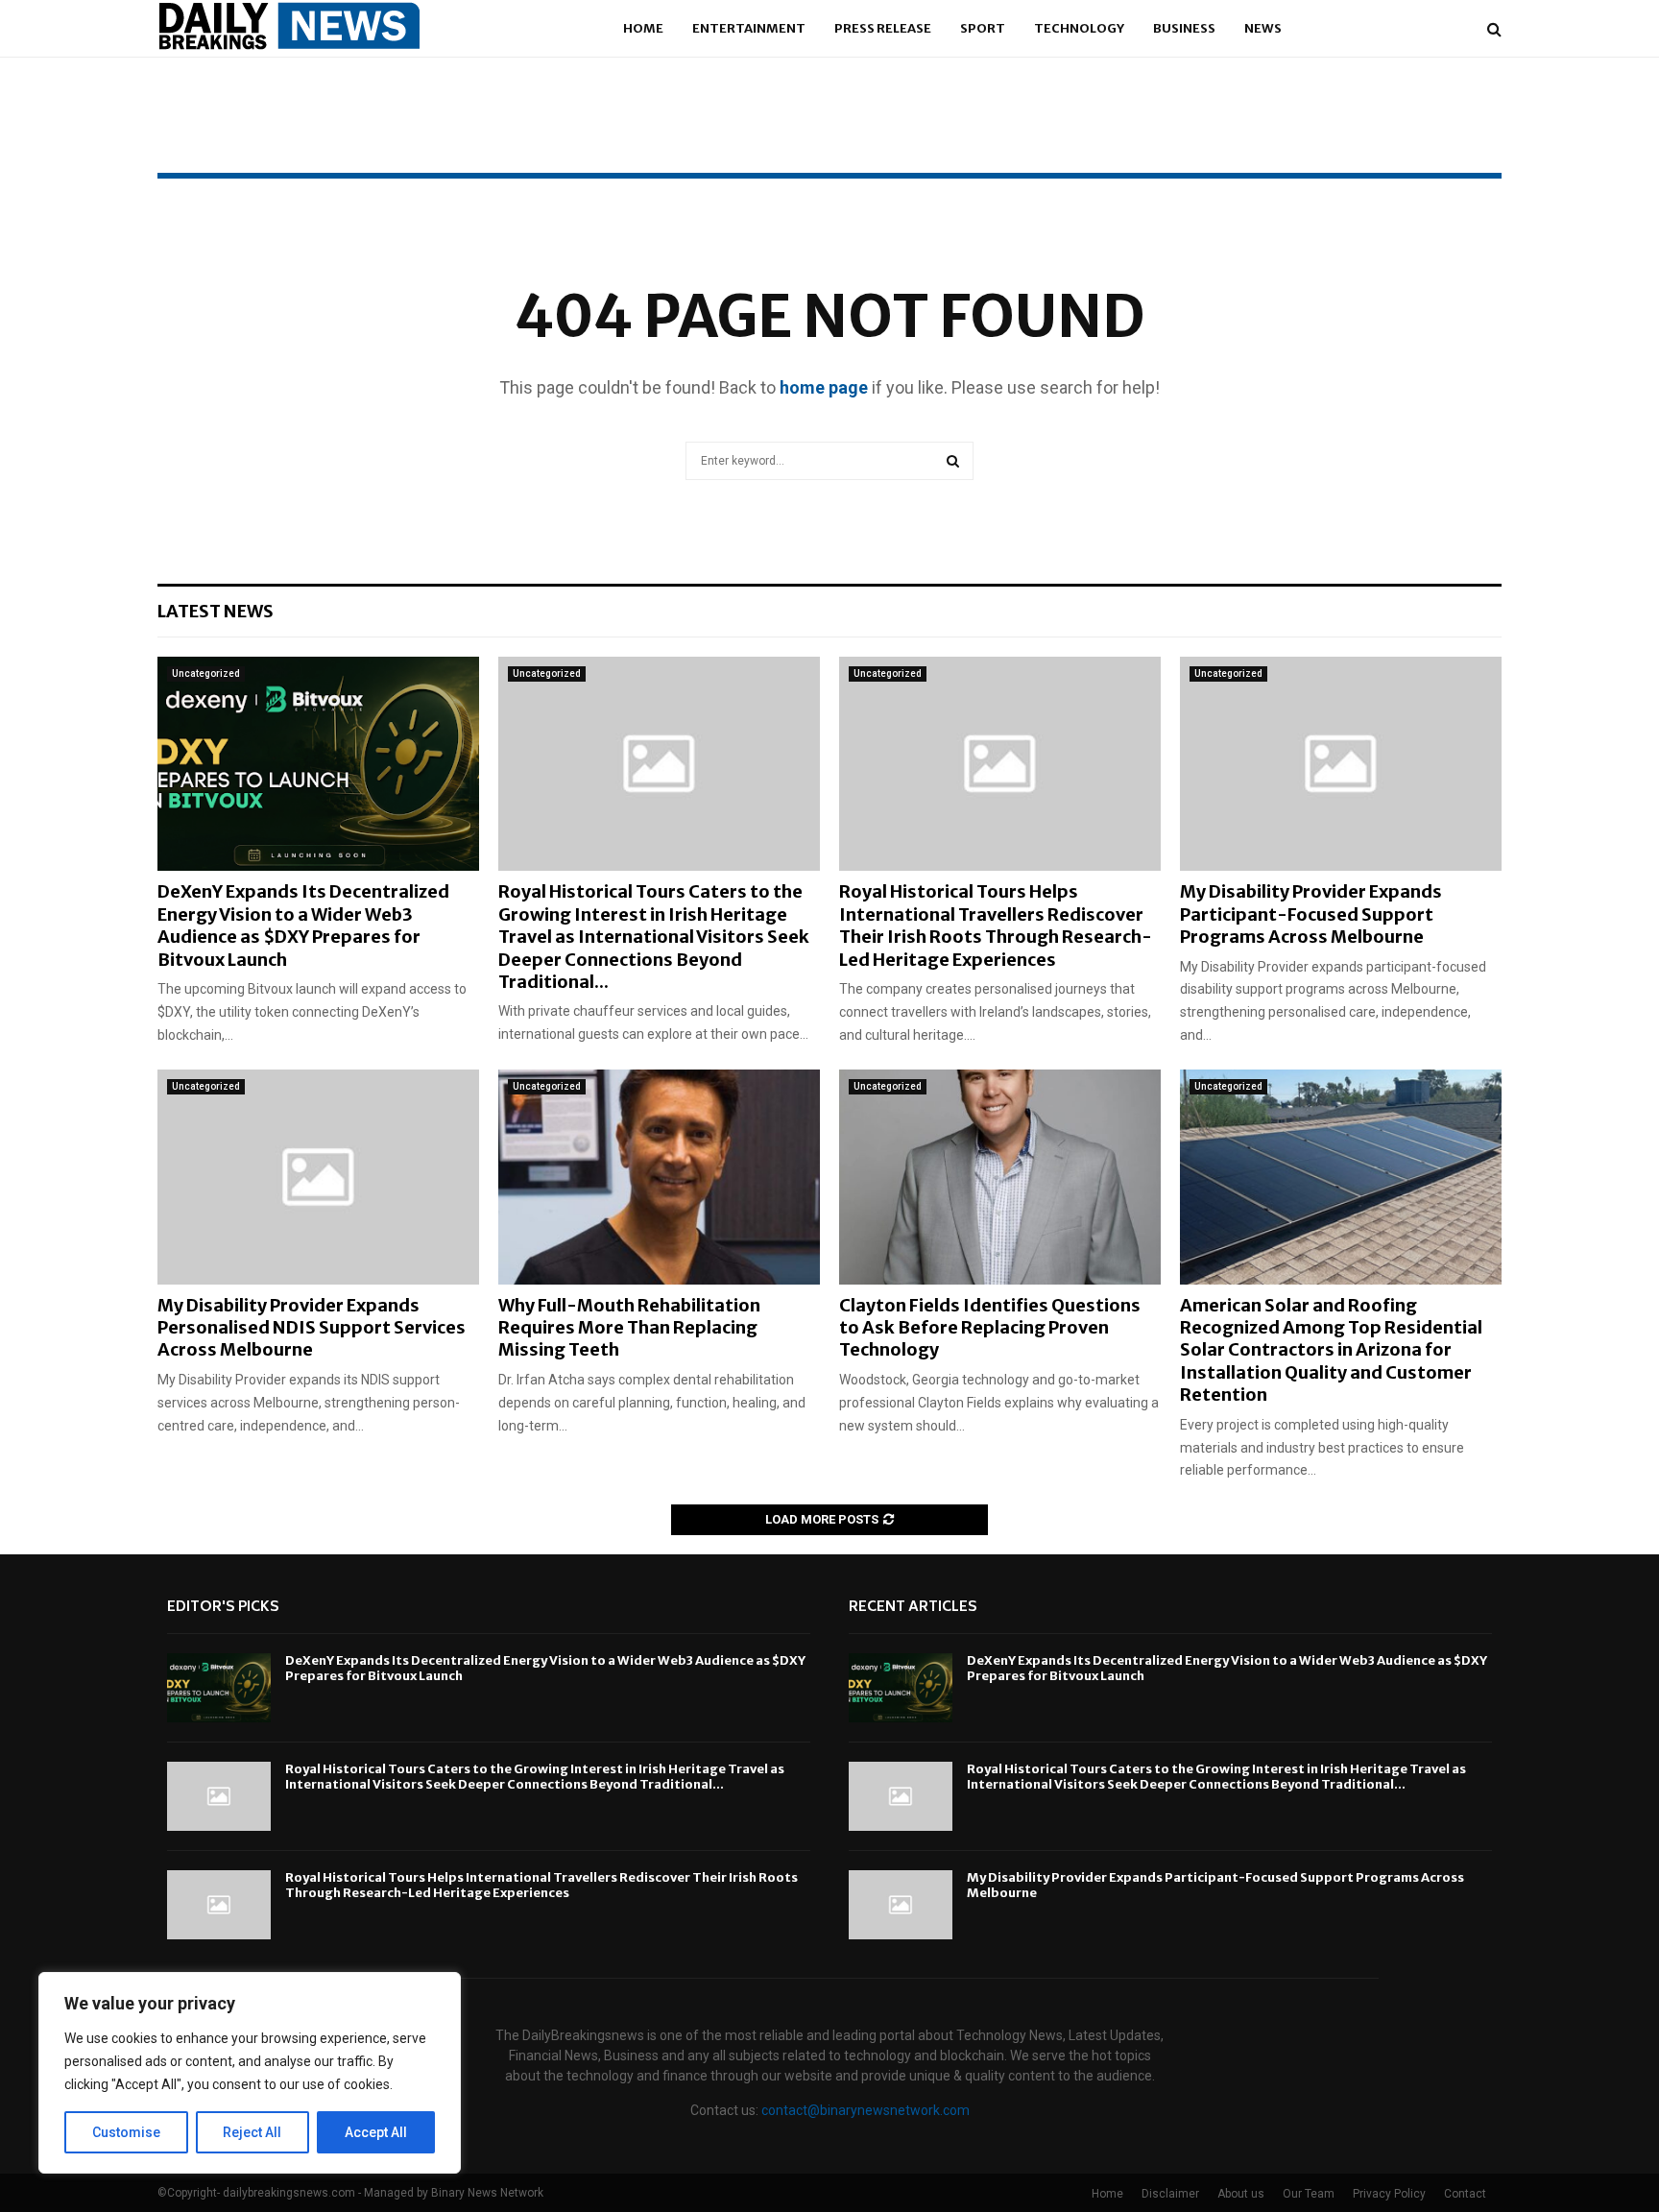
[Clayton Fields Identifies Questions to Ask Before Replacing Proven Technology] (1000, 1177)
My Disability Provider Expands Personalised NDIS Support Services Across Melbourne (312, 1328)
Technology (1079, 28)
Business (1184, 28)
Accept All (376, 2132)
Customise (126, 2132)
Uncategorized (206, 673)
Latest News (216, 611)
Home (643, 28)
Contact (1465, 2194)
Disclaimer (1170, 2194)
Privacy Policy (1389, 2194)
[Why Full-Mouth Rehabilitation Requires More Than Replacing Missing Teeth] (659, 1177)
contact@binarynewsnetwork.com (866, 2110)
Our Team (1309, 2194)
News (1263, 28)
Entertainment (749, 28)
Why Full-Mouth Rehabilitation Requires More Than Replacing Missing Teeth (629, 1328)
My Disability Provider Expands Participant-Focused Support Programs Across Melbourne (1311, 914)
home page (824, 387)
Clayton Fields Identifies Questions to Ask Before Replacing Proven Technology (990, 1328)
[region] (250, 2073)
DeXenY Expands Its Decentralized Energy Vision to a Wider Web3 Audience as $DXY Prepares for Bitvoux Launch (303, 925)
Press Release (883, 28)
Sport (983, 28)
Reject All (252, 2132)
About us (1241, 2194)
